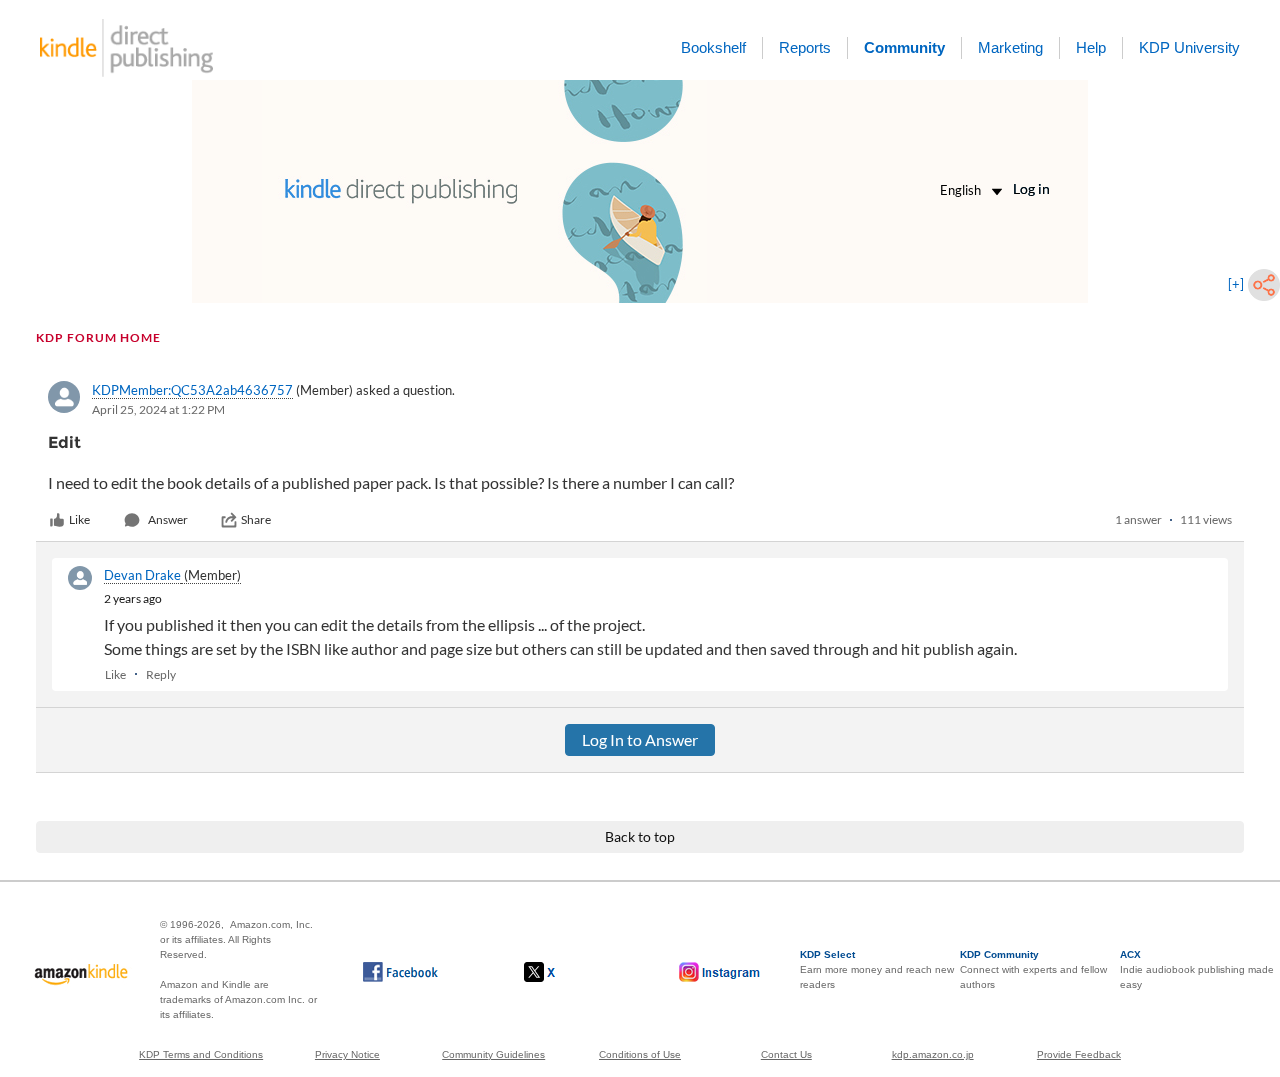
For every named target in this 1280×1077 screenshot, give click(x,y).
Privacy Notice (347, 1054)
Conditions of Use (640, 1054)
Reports (805, 47)
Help (1091, 47)
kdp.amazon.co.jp (933, 1054)
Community (904, 47)
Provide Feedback (1079, 1054)
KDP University (1189, 47)
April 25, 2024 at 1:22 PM (158, 409)
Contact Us (786, 1054)
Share (256, 519)
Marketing (1010, 47)
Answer (168, 519)
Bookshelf (713, 47)
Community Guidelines (493, 1054)
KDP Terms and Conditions (201, 1054)
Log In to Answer (640, 739)
